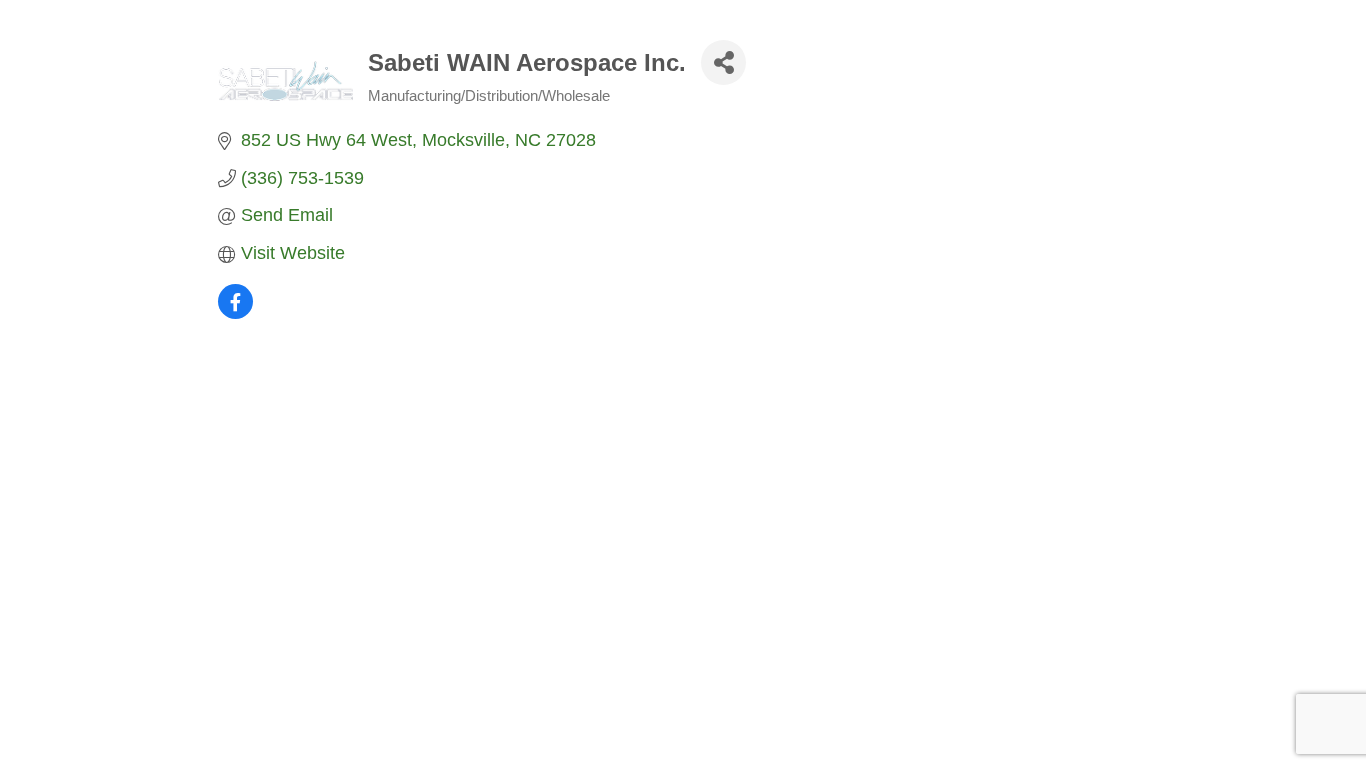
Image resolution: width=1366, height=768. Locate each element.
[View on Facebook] (235, 313)
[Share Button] (723, 62)
